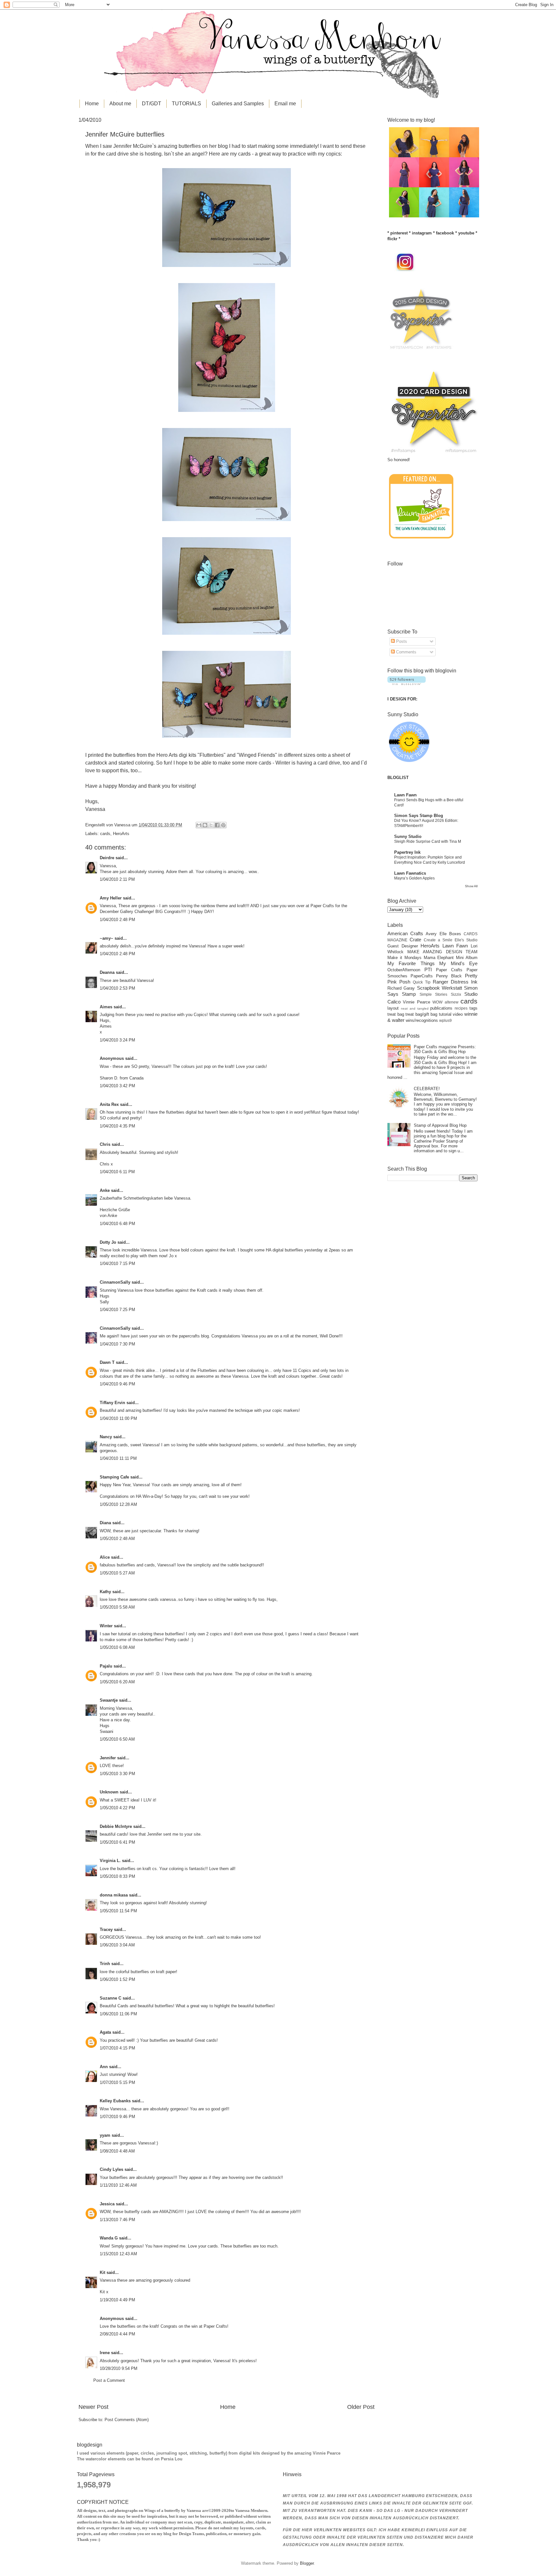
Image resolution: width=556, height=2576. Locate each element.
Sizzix (456, 994)
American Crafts (405, 933)
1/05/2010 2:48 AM (117, 1539)
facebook (445, 233)
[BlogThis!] (205, 825)
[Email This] (199, 825)
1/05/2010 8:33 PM (117, 1876)
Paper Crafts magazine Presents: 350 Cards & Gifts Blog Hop (445, 1049)
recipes (461, 1008)
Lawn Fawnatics (410, 873)
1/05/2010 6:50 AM (117, 1739)
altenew (452, 1002)
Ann (104, 2067)
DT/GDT (152, 104)
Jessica (107, 2204)
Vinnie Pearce (416, 1002)
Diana (105, 1523)
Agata (105, 2032)
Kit (102, 2272)
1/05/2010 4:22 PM (117, 1808)
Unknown (109, 1792)
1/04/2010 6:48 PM (117, 1224)
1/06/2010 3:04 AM (117, 1945)
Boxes (455, 934)
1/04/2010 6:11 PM (117, 1172)
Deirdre (107, 858)
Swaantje (109, 1700)
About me (120, 104)
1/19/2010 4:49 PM (117, 2300)
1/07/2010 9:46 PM (117, 2117)
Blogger (307, 2563)
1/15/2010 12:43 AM (118, 2254)
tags (473, 1008)
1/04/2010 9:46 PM (117, 1384)
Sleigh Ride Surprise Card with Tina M (428, 841)
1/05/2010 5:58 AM (117, 1607)
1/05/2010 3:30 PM (117, 1774)
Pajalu (106, 1666)
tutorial (445, 1014)
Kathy (105, 1592)
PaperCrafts (422, 976)
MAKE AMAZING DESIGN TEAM (443, 952)
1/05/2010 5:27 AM (117, 1573)
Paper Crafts (449, 970)
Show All (471, 886)
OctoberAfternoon (404, 970)
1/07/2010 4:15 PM (117, 2048)
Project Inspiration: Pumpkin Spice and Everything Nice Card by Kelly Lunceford (430, 860)
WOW (437, 1002)
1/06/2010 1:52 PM (117, 1979)
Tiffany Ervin (112, 1403)
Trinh (105, 1964)
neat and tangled (415, 1008)
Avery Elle (436, 934)
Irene (105, 2353)
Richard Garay (401, 988)
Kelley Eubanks (115, 2101)
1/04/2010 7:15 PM (117, 1264)
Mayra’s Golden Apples (414, 878)
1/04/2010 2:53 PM (117, 988)
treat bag (396, 1014)
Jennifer (108, 1758)
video (458, 1014)
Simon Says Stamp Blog (419, 816)
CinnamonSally (115, 1282)
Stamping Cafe (114, 1477)
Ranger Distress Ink (455, 982)
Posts (401, 641)
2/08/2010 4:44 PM (117, 2334)
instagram (422, 233)
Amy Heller (111, 898)
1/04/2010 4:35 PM (117, 1126)
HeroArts (121, 834)
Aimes (106, 1007)
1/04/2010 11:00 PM (118, 1418)
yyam (105, 2135)
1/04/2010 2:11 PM (117, 879)
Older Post (361, 2407)
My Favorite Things (411, 963)
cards (105, 834)
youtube (466, 233)
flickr (392, 239)
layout (393, 1008)
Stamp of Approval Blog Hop (440, 1125)
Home (92, 104)
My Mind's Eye (458, 963)
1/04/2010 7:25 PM (117, 1310)
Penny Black (449, 976)
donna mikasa (114, 1895)
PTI (428, 970)
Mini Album (467, 958)
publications (441, 1008)
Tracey (106, 1930)
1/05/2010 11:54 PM (118, 1911)
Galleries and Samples (238, 104)
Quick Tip (422, 982)
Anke (105, 1190)
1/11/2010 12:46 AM (118, 2185)
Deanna (107, 972)
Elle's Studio (466, 940)
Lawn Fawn (405, 795)
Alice (105, 1557)
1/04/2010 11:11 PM (118, 1458)
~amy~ (107, 938)
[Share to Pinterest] (223, 825)
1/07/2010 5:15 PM (117, 2082)
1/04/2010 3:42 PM (117, 1086)
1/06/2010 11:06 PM (118, 2014)
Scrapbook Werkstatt (440, 988)
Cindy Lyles (111, 2169)
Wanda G (109, 2238)
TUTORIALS (186, 104)
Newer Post (93, 2407)
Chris (105, 1144)
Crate (415, 940)
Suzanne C (111, 1998)
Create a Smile (438, 940)
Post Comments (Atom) (127, 2420)
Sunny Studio (408, 836)
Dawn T (107, 1362)
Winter (106, 1626)
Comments (406, 652)
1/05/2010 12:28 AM (118, 1504)
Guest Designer (403, 946)
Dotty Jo (108, 1242)
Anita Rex (109, 1104)
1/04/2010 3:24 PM (117, 1040)
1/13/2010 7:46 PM (117, 2220)
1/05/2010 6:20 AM (117, 1682)
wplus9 (445, 1021)
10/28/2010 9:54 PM (119, 2368)
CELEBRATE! (427, 1089)
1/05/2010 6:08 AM (117, 1647)
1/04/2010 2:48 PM (117, 920)
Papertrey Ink (407, 852)
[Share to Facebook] (217, 825)
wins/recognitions (422, 1020)
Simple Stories (433, 994)
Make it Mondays (404, 958)
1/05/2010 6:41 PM (117, 1842)
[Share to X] (211, 825)
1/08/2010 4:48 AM (117, 2151)
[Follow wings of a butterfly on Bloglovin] (407, 684)
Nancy (106, 1437)
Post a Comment (109, 2380)
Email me (285, 104)
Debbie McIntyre (116, 1826)
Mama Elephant (439, 958)
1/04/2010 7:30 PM (117, 1344)
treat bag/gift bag (421, 1014)
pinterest (399, 233)
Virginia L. (110, 1861)
